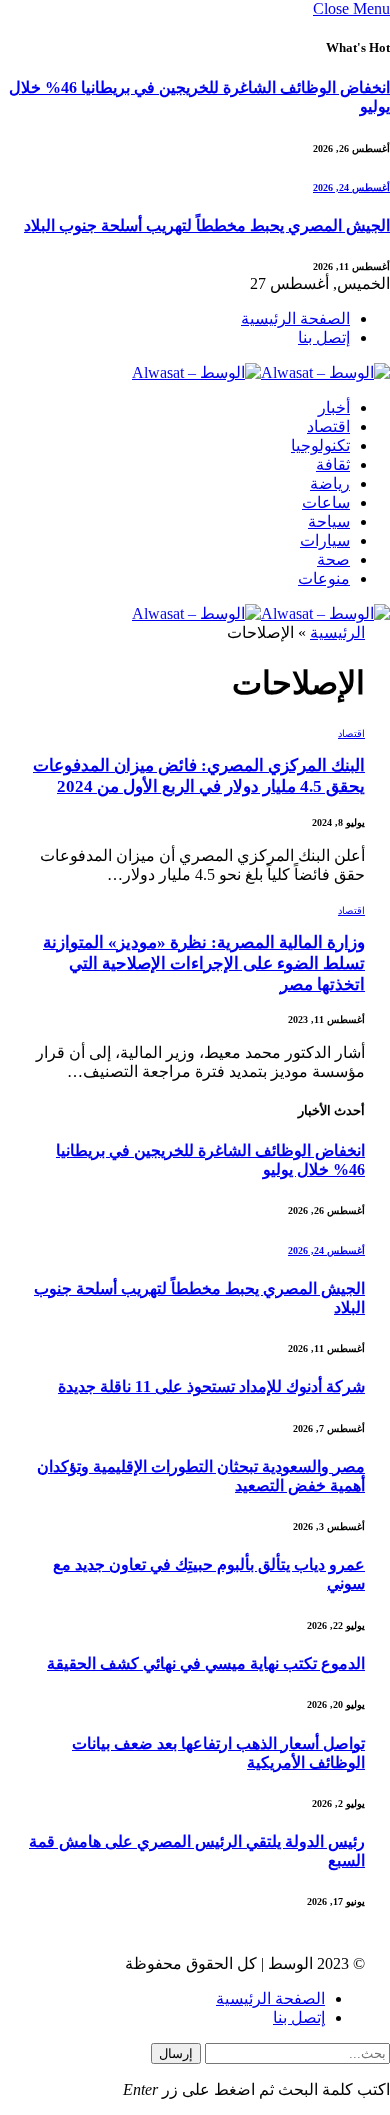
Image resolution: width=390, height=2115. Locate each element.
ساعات (326, 502)
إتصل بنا (324, 337)
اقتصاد (328, 426)
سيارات (325, 540)
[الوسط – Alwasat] (261, 372)
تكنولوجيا (320, 445)
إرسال (176, 2053)
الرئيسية (337, 632)
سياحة (329, 521)
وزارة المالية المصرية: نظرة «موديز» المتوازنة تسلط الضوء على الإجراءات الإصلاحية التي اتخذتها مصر (204, 963)
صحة (333, 559)
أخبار (334, 407)
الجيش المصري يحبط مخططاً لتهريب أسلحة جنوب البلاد (207, 225)
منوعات (324, 578)
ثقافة (333, 464)
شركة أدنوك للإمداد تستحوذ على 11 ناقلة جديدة (211, 1386)
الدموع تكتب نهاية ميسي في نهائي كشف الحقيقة (206, 1663)
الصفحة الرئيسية (295, 318)
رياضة (330, 483)
